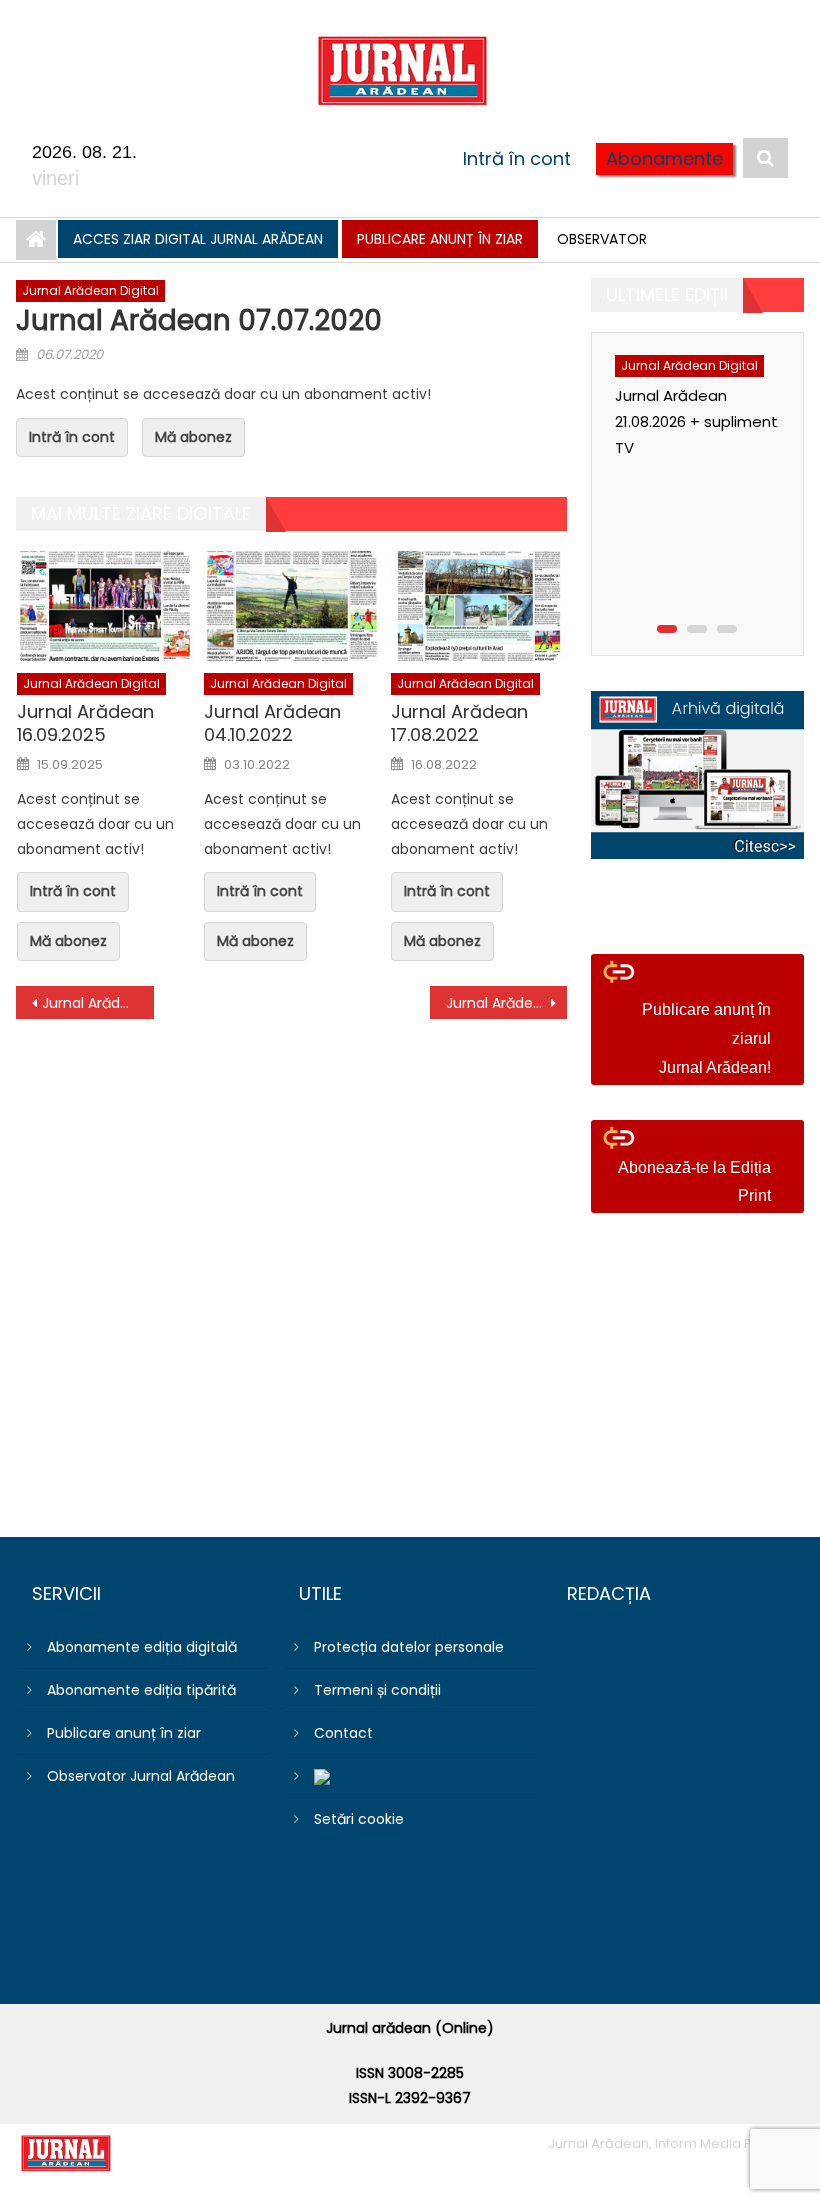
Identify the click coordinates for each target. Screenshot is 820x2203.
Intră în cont (517, 158)
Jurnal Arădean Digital (90, 290)
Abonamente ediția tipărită (141, 1690)
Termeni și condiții (377, 1690)
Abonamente (664, 158)
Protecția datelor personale (409, 1647)
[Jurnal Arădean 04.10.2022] (292, 606)
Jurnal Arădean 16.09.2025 (85, 723)
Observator (602, 239)
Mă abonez (193, 437)
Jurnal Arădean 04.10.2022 (272, 723)
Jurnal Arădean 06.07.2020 (98, 1003)
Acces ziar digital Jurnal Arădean (198, 239)
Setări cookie (359, 1819)
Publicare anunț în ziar (440, 239)
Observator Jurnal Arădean (141, 1776)
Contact (343, 1733)
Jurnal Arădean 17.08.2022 (459, 723)
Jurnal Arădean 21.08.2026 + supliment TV (696, 421)
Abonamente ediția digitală (142, 1647)
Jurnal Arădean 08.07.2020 (507, 1003)
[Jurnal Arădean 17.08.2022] (479, 606)
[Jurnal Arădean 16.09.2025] (105, 606)
